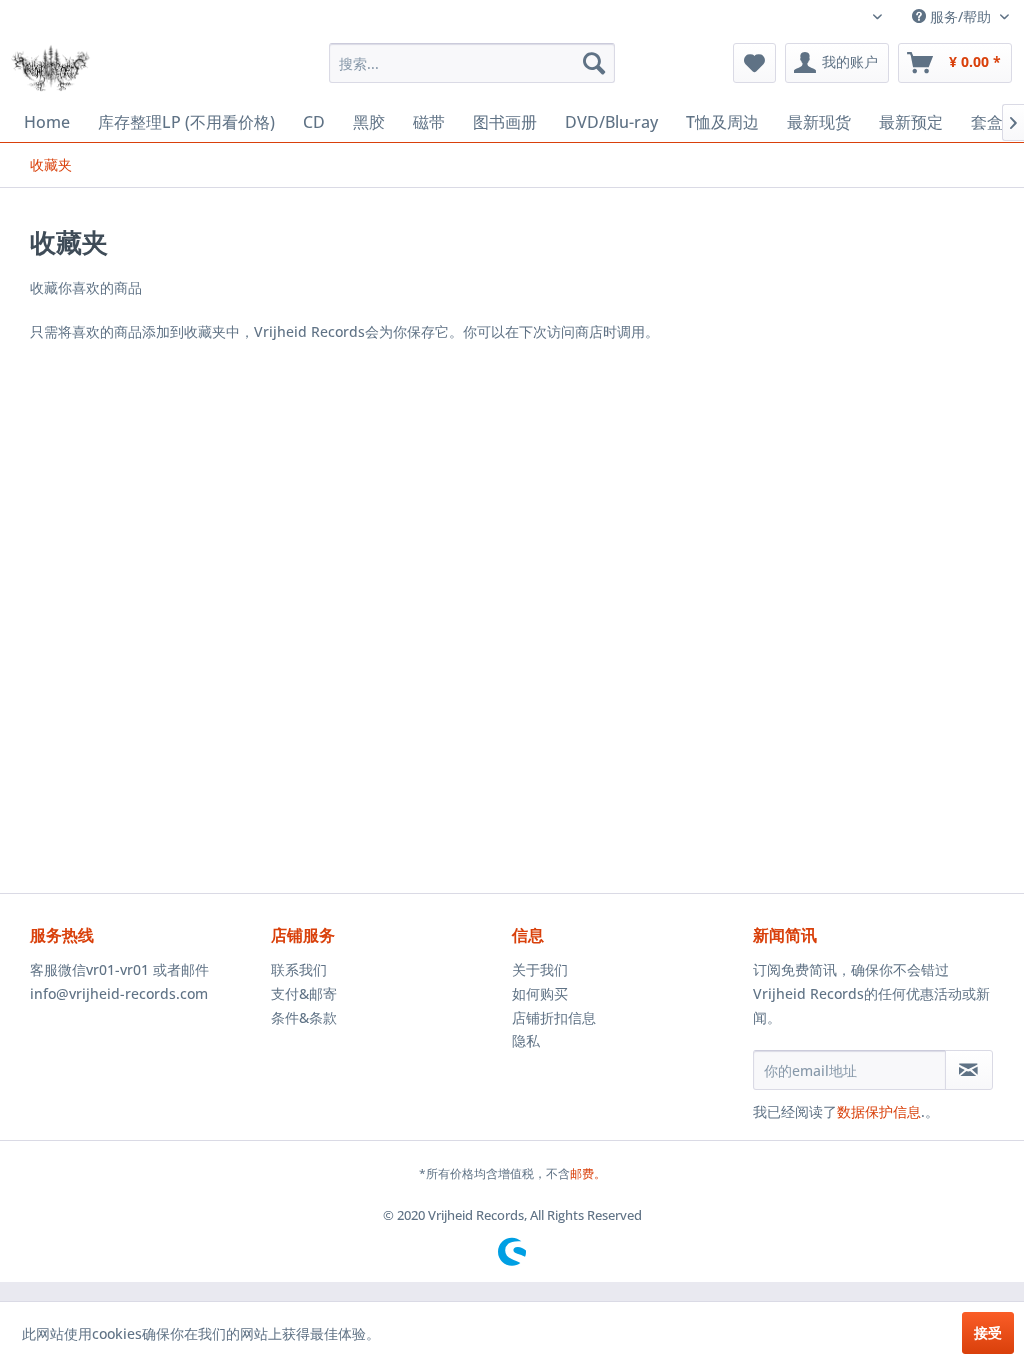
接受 (988, 1332)
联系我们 (299, 969)
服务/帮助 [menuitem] (960, 16)
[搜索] (594, 63)
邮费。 (588, 1173)
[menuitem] (472, 63)
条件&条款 (304, 1017)
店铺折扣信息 (554, 1017)
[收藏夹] (754, 63)
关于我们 (540, 969)
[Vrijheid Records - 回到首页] (50, 68)
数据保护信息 (879, 1111)
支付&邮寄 (304, 993)
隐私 (526, 1040)
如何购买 (540, 993)
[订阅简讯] (969, 1070)
